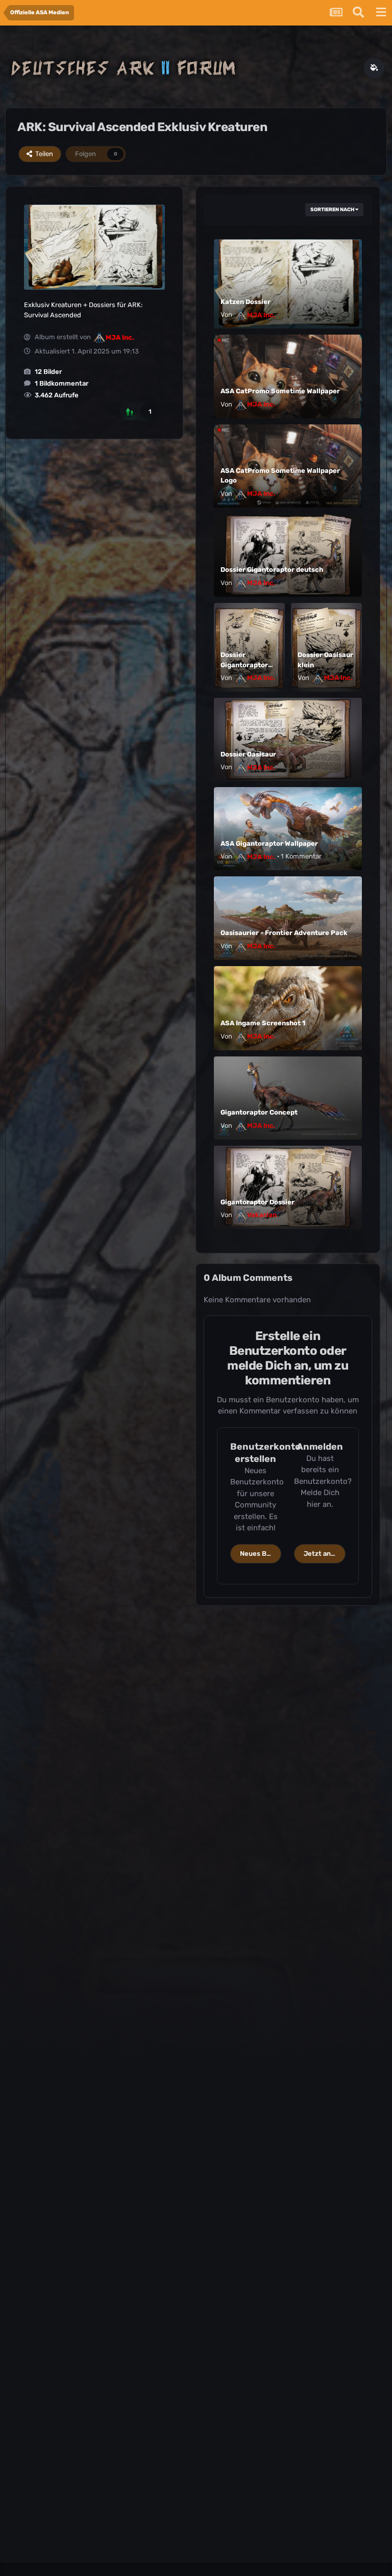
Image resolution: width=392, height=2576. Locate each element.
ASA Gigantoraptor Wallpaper (269, 843)
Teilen (43, 154)
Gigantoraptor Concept (259, 1112)
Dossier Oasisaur (248, 754)
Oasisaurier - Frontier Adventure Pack (284, 933)
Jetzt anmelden (325, 1554)
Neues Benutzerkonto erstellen (261, 1554)
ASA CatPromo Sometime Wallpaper (280, 391)
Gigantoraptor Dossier (258, 1202)
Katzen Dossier (246, 302)
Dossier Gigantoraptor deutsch (272, 570)
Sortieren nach (333, 210)
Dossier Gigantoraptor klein (244, 665)
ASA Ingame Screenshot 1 (263, 1023)
